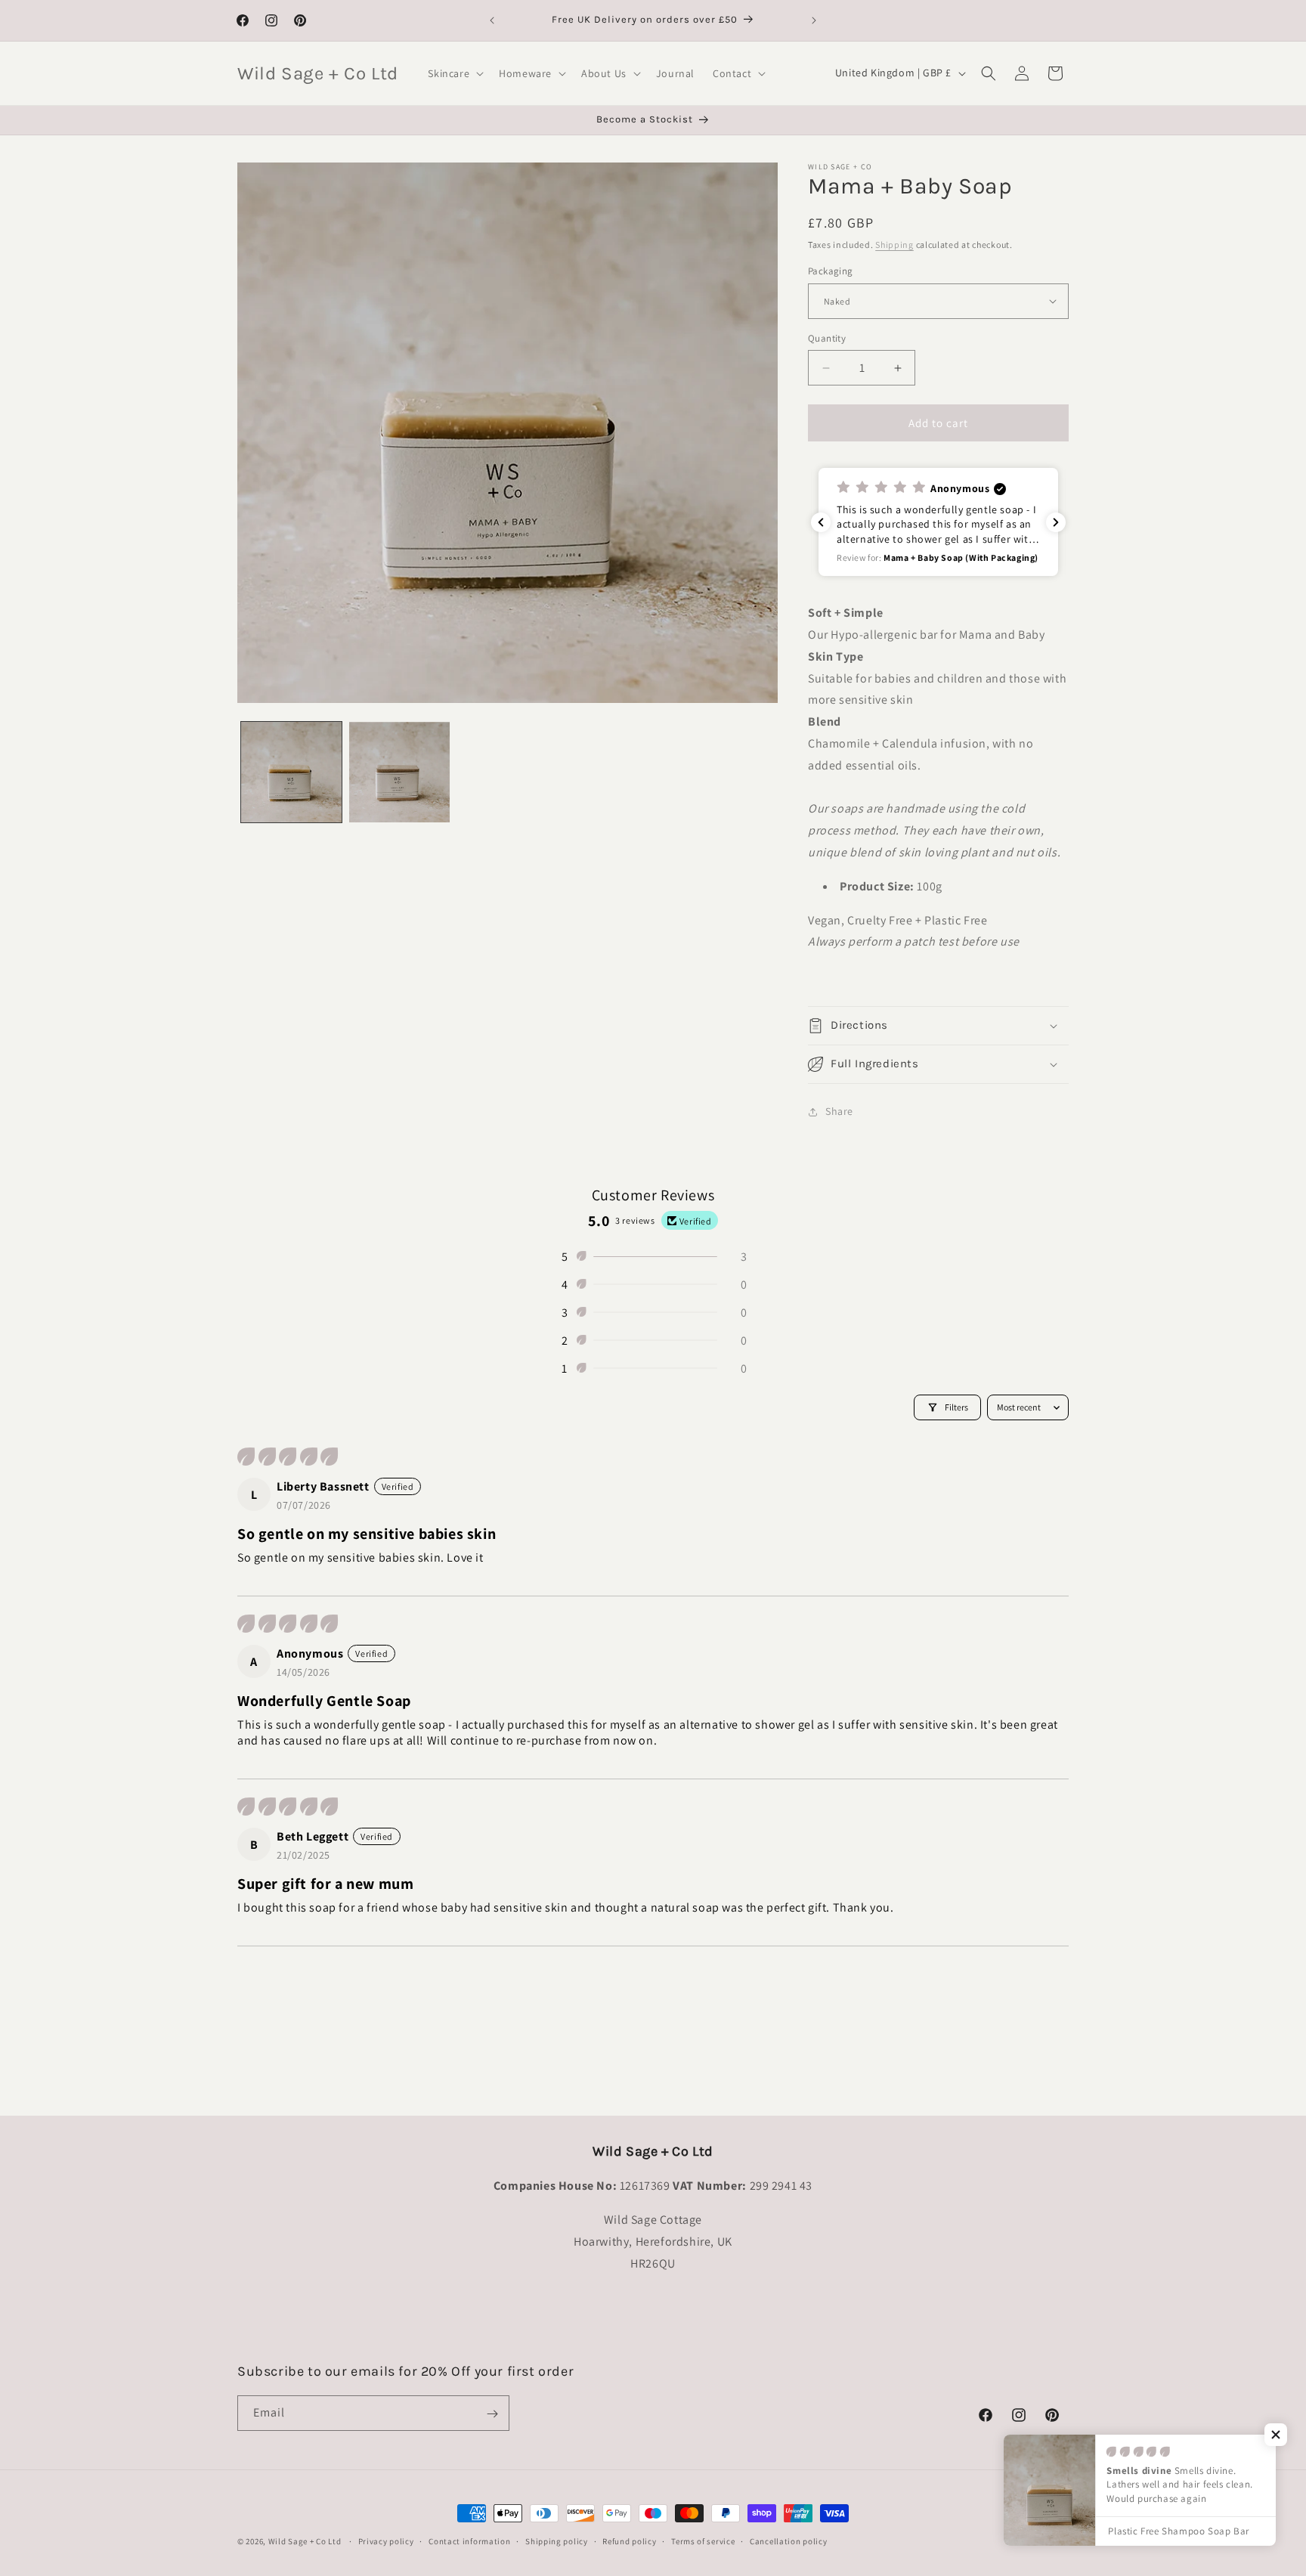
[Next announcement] (814, 20)
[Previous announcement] (492, 20)
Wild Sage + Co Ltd (305, 2541)
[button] (454, 73)
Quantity (827, 338)
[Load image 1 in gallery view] (291, 772)
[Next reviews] (1056, 522)
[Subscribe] (492, 2414)
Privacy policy (386, 2540)
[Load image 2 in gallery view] (399, 772)
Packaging (831, 271)
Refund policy (629, 2540)
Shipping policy (557, 2540)
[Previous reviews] (821, 522)
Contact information (469, 2540)
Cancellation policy (788, 2540)
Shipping (894, 245)
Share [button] (839, 1112)
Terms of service (703, 2540)
